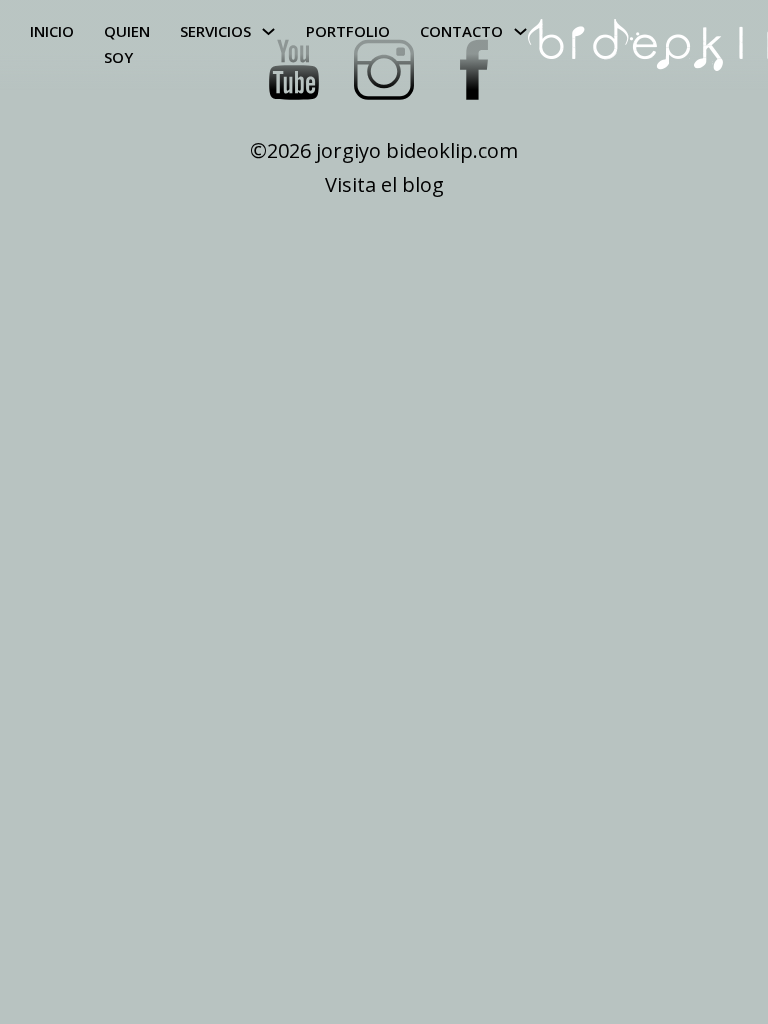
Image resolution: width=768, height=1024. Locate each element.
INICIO (52, 31)
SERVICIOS (215, 31)
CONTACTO (461, 31)
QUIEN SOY (127, 44)
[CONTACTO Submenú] (520, 31)
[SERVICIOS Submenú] (268, 31)
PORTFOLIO (348, 31)
